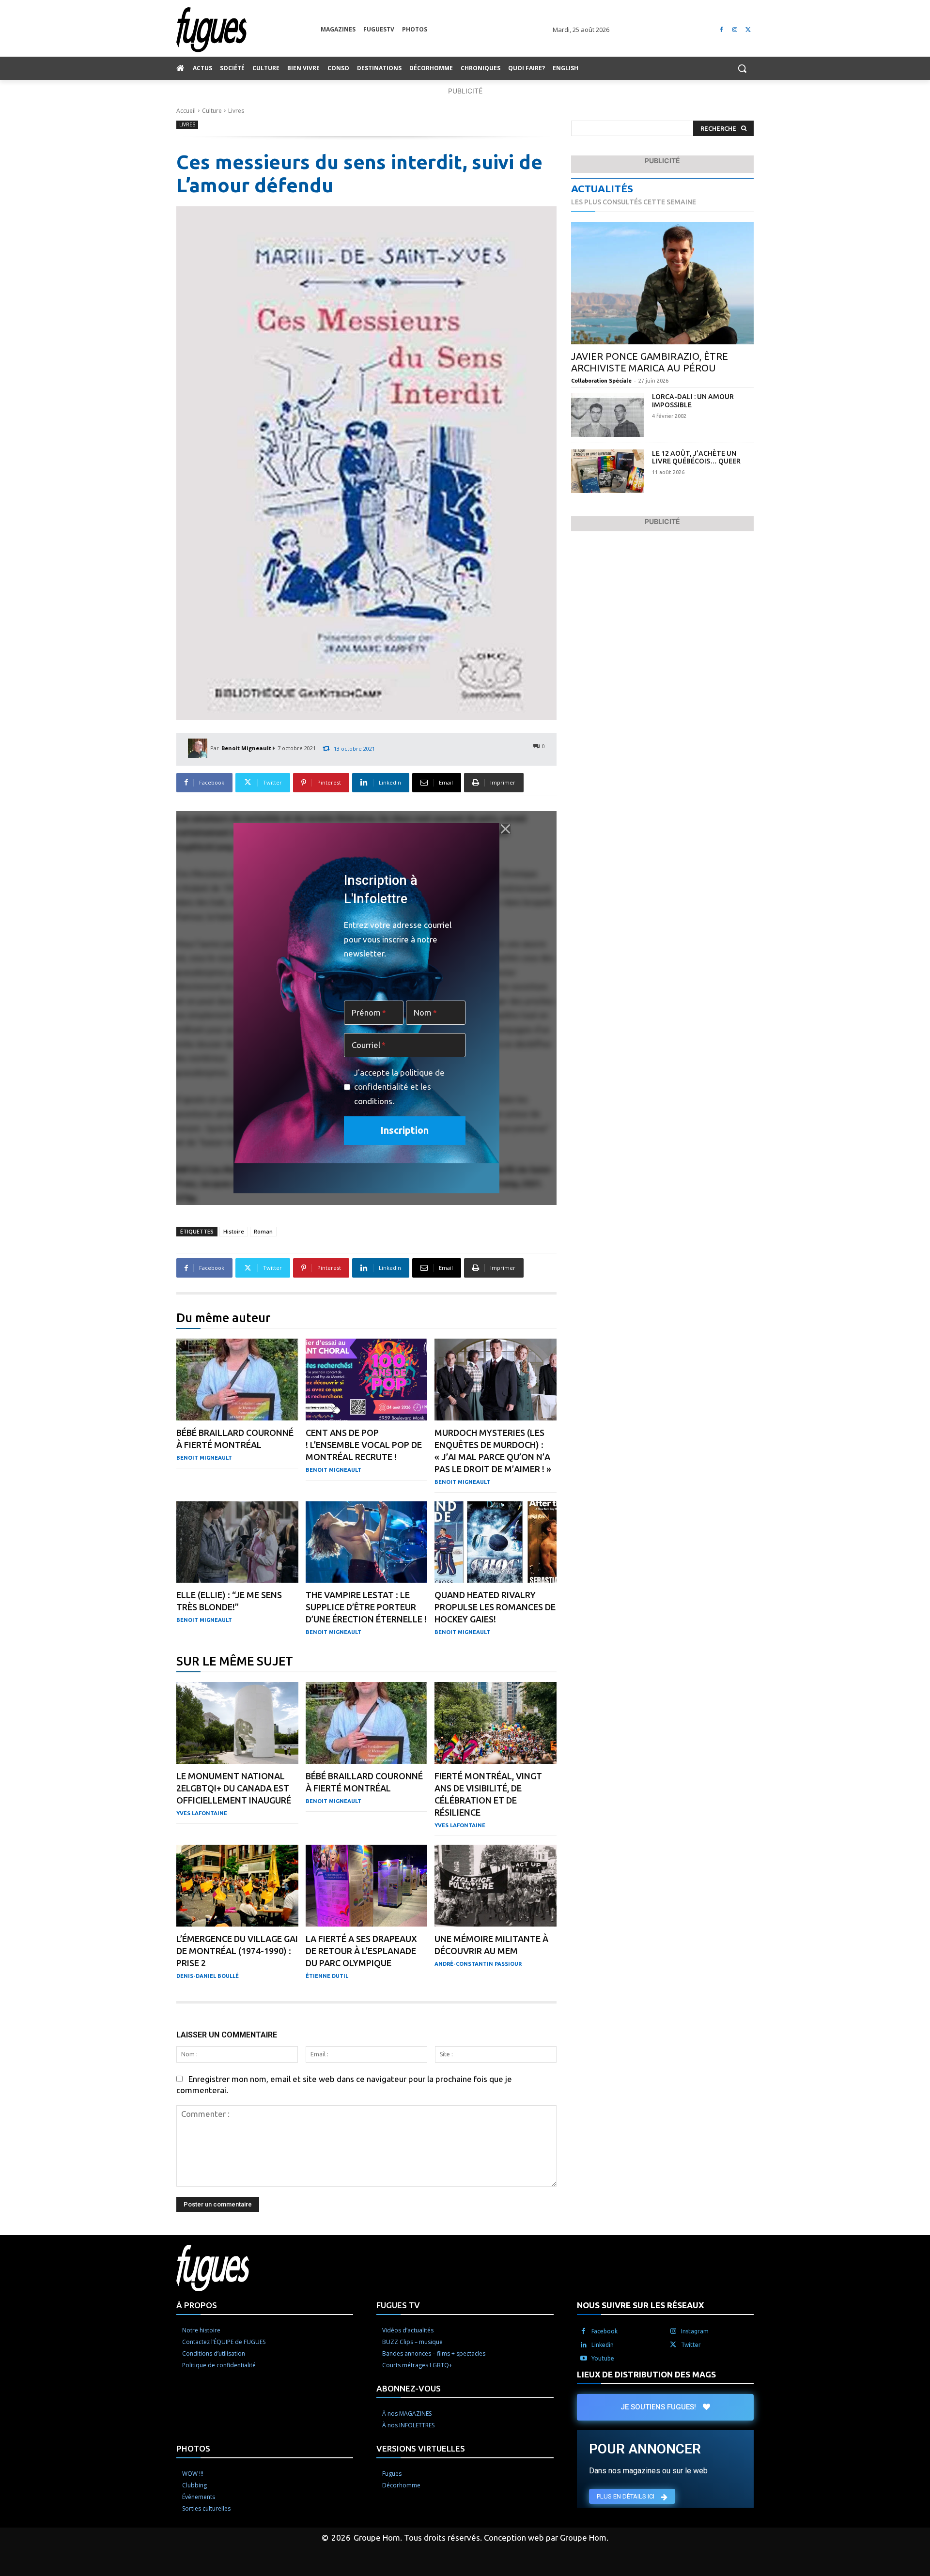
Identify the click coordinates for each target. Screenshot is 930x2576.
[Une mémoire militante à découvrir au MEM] (496, 1886)
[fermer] (505, 829)
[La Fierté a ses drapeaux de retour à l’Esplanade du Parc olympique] (367, 1886)
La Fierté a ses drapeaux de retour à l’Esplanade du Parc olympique (361, 1951)
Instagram (695, 2331)
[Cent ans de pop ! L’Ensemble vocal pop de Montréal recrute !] (367, 1380)
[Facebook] (721, 30)
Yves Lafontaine (202, 1813)
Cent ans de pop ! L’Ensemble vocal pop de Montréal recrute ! (364, 1445)
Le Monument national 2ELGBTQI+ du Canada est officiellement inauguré (234, 1788)
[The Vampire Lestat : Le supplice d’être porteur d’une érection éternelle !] (367, 1542)
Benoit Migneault (246, 748)
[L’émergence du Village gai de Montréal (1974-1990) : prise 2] (237, 1886)
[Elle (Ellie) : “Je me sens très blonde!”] (237, 1542)
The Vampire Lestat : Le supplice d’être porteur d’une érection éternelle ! (366, 1607)
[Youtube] (584, 2359)
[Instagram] (735, 30)
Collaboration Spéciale (601, 381)
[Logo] (248, 30)
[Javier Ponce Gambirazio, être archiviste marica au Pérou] (662, 283)
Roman (263, 1231)
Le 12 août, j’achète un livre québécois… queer (696, 457)
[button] (742, 68)
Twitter (691, 2345)
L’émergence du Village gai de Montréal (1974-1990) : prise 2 (237, 1951)
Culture (212, 111)
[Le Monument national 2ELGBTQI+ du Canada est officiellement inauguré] (237, 1723)
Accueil (186, 111)
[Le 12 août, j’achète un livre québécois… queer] (608, 471)
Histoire (234, 1231)
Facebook (604, 2331)
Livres (236, 111)
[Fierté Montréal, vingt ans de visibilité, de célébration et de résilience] (496, 1723)
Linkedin (603, 2345)
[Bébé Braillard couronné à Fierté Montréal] (237, 1380)
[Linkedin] (584, 2345)
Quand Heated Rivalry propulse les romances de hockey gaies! (495, 1607)
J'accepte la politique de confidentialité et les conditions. (399, 1087)
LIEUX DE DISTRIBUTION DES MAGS (646, 2374)
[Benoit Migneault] (199, 748)
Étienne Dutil (327, 1976)
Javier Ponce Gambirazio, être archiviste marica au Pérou (650, 362)
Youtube (603, 2358)
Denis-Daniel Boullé (208, 1976)
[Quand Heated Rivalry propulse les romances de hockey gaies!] (496, 1542)
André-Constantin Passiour (478, 1964)
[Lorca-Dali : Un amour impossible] (608, 415)
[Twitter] (748, 30)
